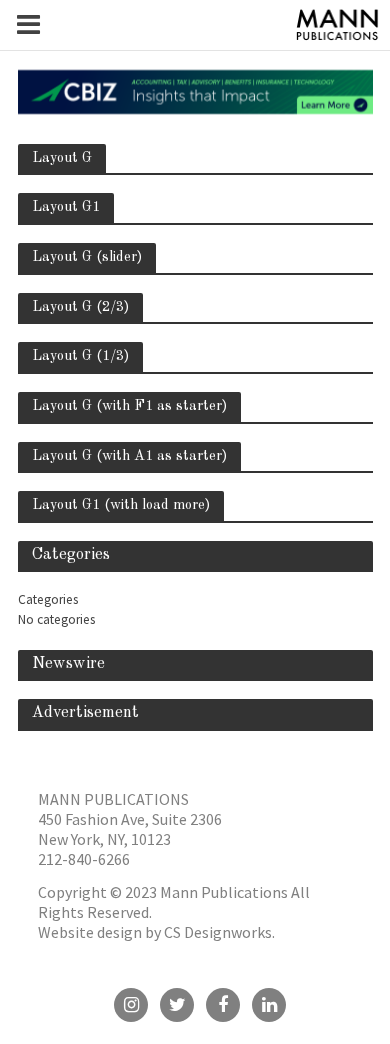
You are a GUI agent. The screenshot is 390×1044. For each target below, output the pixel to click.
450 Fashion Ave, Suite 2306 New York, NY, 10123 (130, 829)
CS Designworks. (219, 932)
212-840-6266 (84, 859)
